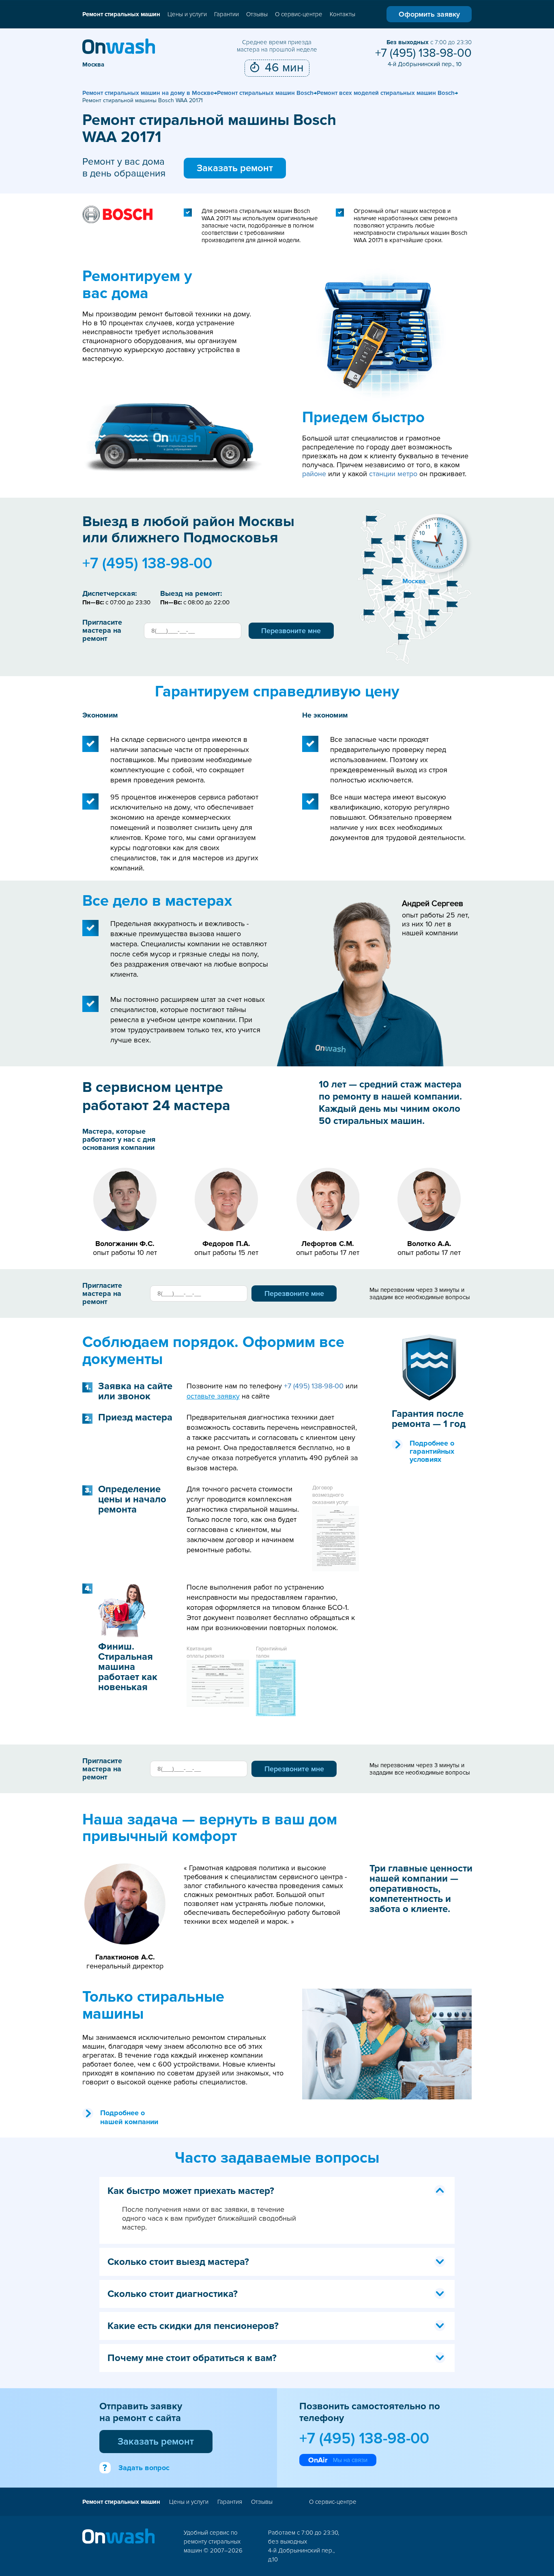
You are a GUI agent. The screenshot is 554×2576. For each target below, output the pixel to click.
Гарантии (227, 14)
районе (314, 474)
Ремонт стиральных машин (121, 14)
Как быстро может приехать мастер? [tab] (191, 2191)
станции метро (393, 474)
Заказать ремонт (235, 168)
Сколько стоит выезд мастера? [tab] (178, 2262)
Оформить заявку (429, 14)
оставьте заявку (213, 1396)
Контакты (342, 14)
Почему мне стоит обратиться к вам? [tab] (192, 2358)
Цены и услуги (187, 14)
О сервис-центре (299, 14)
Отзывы (257, 14)
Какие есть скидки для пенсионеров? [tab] (193, 2326)
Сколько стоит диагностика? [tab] (173, 2294)
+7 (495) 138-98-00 (423, 53)
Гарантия (230, 2502)
